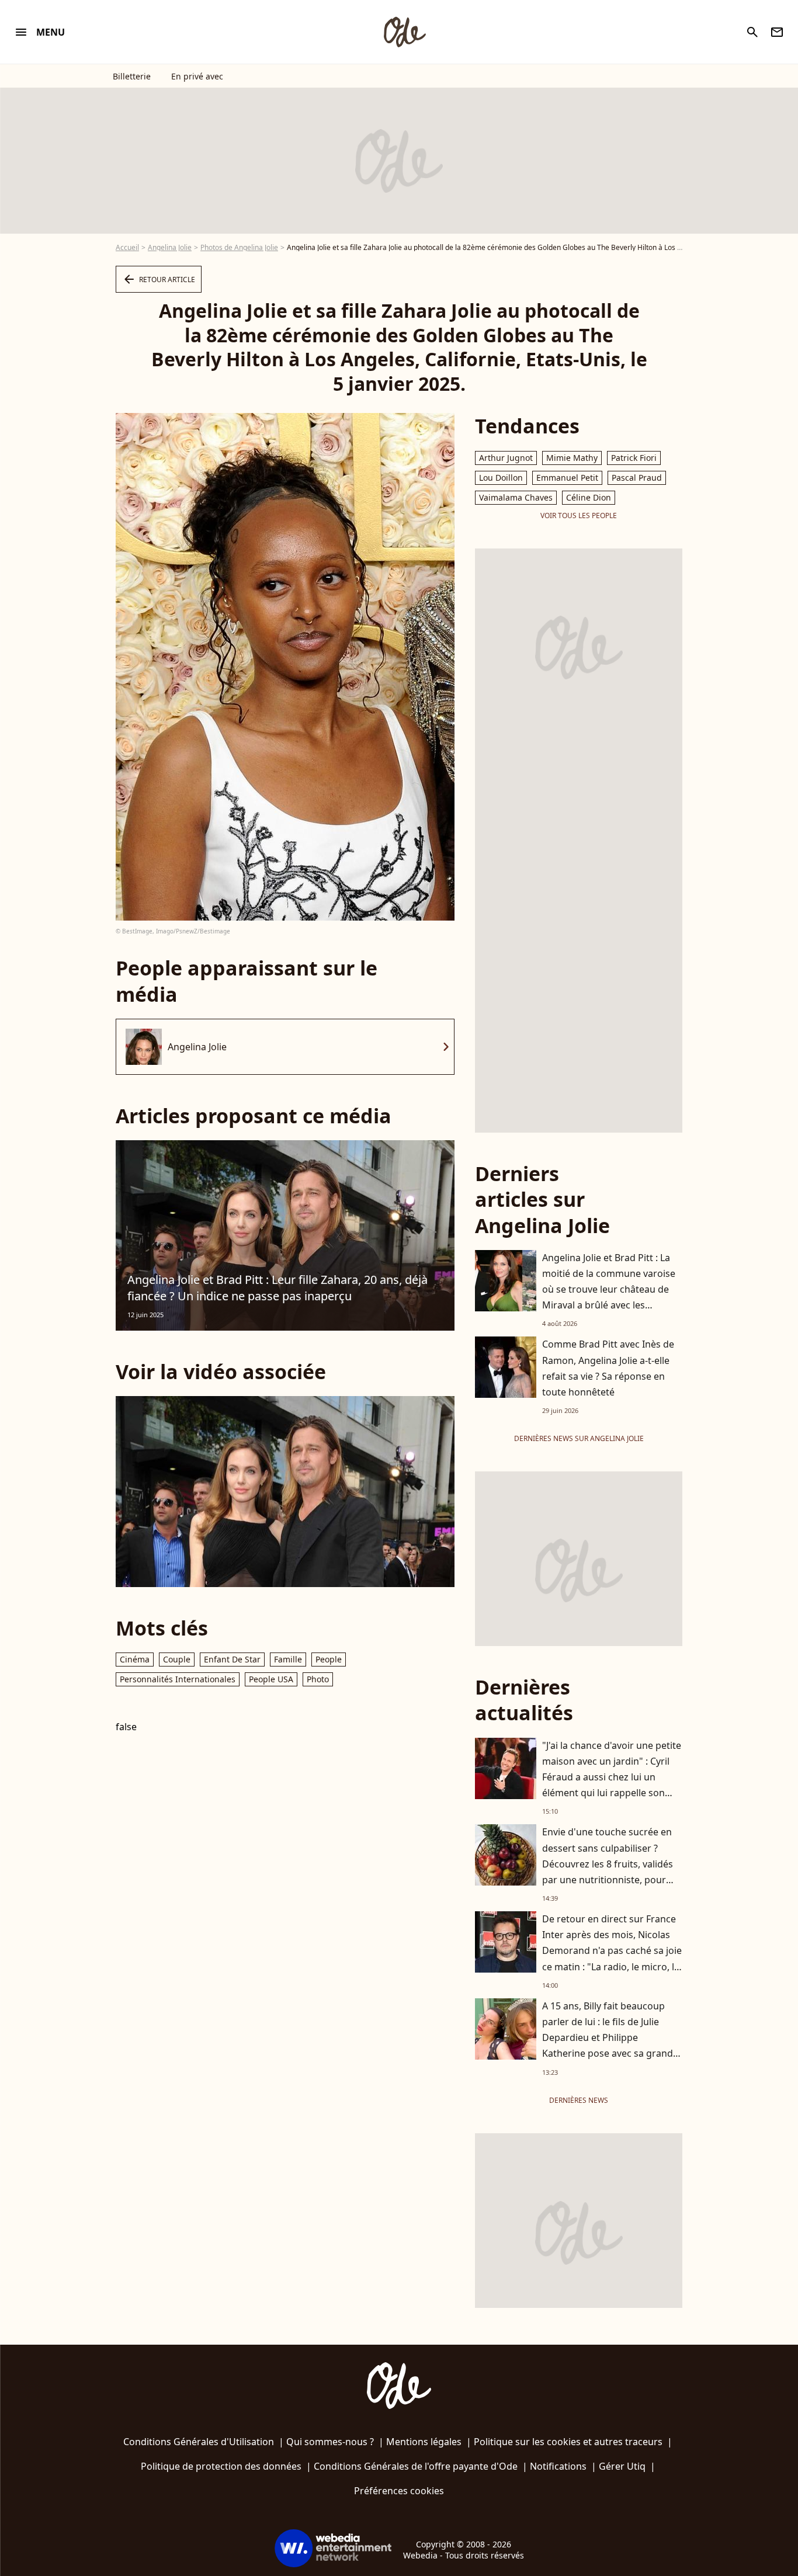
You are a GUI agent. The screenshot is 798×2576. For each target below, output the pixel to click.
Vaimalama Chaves (516, 497)
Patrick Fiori (634, 458)
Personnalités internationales (178, 1679)
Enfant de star (232, 1659)
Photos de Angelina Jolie (239, 247)
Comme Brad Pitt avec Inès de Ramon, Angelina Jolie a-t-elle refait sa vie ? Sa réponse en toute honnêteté (608, 1368)
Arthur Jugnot (506, 458)
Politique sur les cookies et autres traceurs (568, 2442)
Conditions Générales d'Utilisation (199, 2442)
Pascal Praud (637, 478)
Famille (288, 1659)
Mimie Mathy (572, 458)
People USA (271, 1679)
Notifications (558, 2466)
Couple (177, 1659)
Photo (318, 1679)
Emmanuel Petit (567, 478)
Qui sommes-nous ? (330, 2442)
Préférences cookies (399, 2491)
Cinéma (135, 1659)
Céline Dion (589, 497)
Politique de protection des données (221, 2466)
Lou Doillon (501, 478)
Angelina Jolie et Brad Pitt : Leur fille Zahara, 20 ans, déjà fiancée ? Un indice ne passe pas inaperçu (277, 1288)
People (329, 1659)
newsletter (777, 32)
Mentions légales (424, 2442)
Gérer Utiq (622, 2466)
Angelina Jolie (170, 247)
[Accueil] (404, 32)
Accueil (127, 247)
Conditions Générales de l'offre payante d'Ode (416, 2466)
